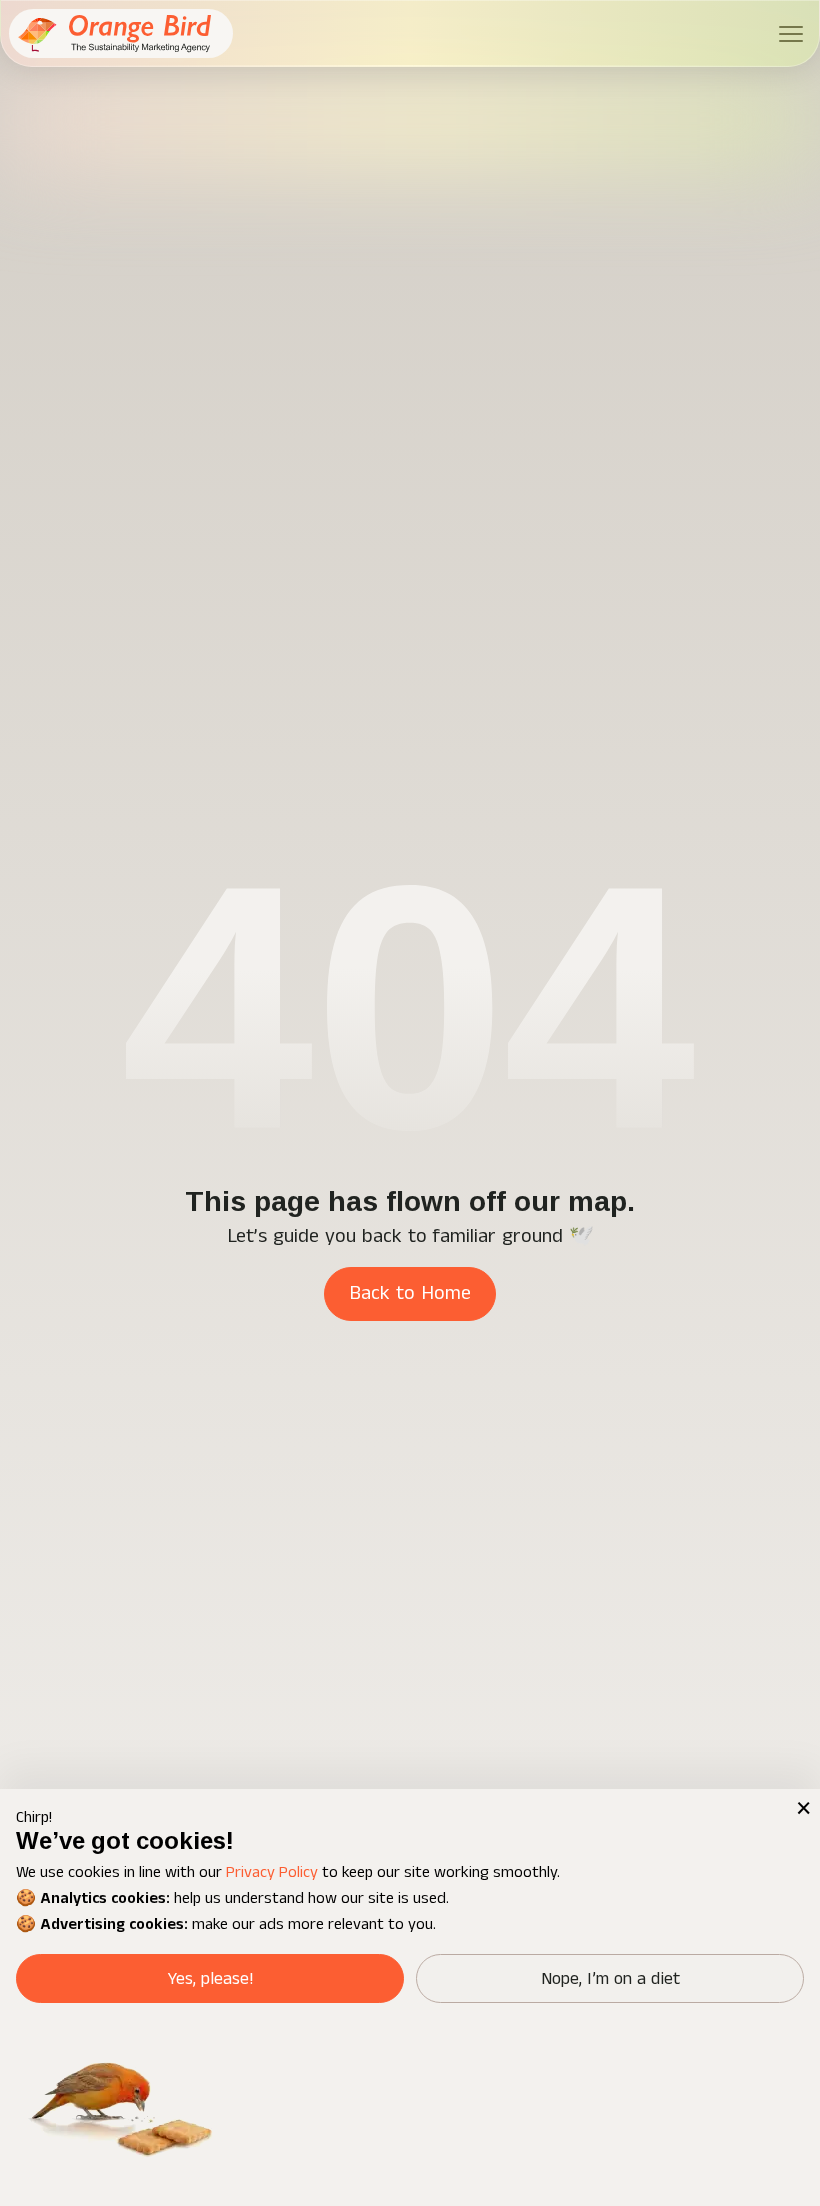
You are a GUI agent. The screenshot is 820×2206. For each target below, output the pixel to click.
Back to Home (410, 1293)
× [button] (802, 1807)
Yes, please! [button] (210, 1979)
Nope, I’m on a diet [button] (610, 1979)
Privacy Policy (272, 1872)
